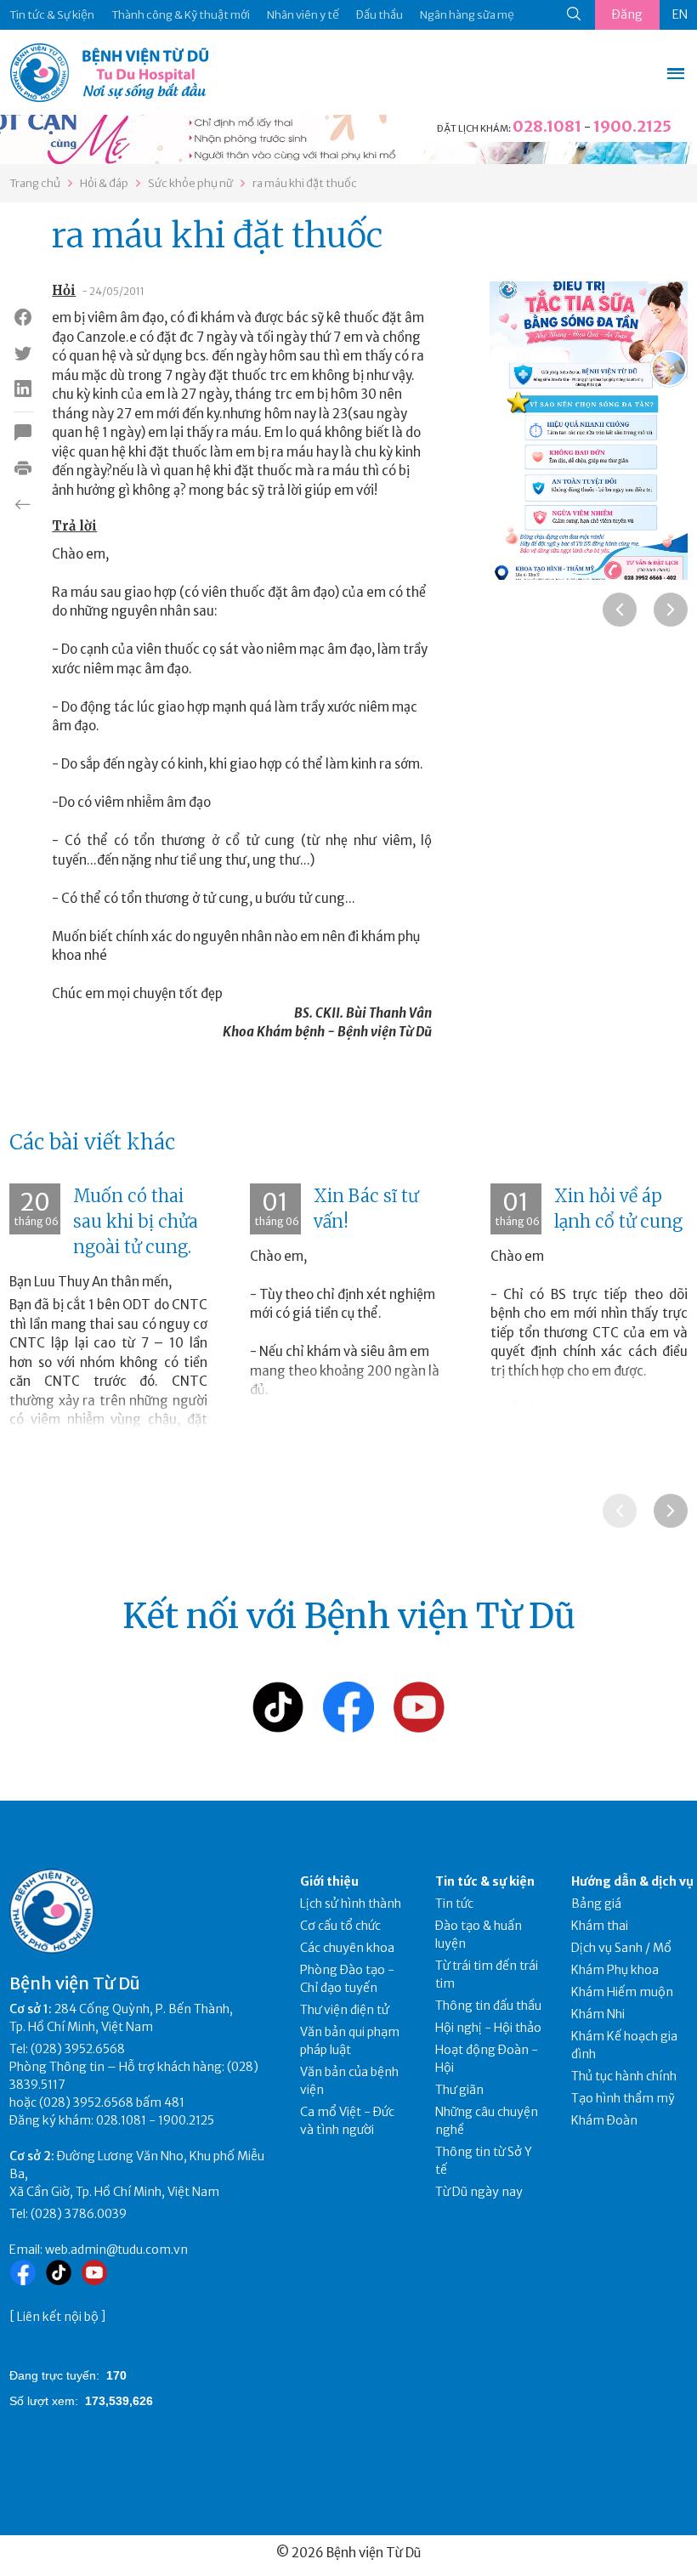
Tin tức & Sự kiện (52, 15)
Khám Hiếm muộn (622, 1992)
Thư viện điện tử (345, 2010)
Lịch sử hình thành (351, 1904)
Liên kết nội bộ (58, 2317)
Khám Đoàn (604, 2120)
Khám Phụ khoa (615, 1970)
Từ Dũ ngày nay (479, 2192)
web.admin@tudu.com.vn (116, 2250)
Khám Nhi (598, 2014)
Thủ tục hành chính (624, 2076)
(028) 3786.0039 (79, 2214)
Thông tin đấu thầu (488, 2006)
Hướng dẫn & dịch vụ (632, 1881)
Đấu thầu (380, 15)
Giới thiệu (329, 1881)
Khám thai (600, 1926)
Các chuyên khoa (347, 1948)
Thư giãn (459, 2090)
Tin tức (454, 1904)
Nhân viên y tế (303, 15)
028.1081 (547, 126)
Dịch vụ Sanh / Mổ (621, 1948)
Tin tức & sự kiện (485, 1881)
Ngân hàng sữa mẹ (467, 15)
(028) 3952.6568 (78, 2049)
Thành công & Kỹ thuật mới (181, 15)
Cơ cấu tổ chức (340, 1926)
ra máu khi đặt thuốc (305, 183)
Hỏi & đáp (104, 183)
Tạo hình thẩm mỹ (623, 2098)
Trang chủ (35, 183)
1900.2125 (632, 126)
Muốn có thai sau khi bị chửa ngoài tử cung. (136, 1221)
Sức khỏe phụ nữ (190, 183)
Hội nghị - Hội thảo (488, 2028)
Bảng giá (596, 1904)
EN (680, 14)
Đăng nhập (627, 18)
